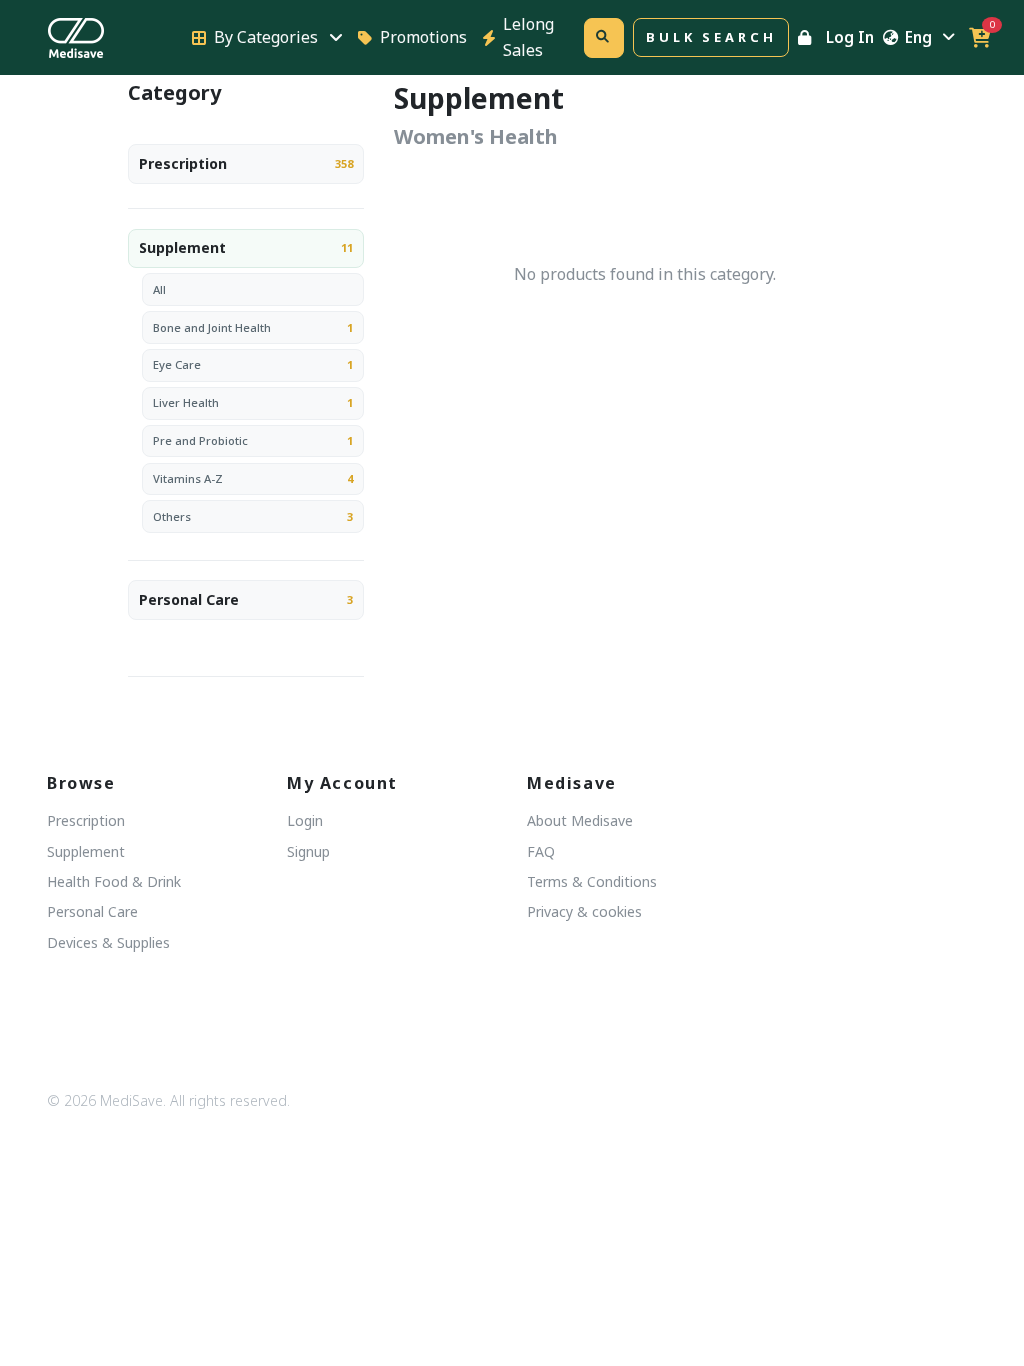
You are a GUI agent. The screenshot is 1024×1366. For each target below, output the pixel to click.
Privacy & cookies (584, 911)
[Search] (604, 38)
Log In (850, 37)
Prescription (183, 163)
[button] (980, 38)
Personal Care (189, 599)
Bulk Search (711, 37)
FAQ (541, 851)
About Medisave (580, 820)
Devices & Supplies (108, 942)
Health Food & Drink (114, 881)
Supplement (182, 247)
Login (305, 820)
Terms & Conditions (592, 881)
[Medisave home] (108, 38)
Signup (308, 851)
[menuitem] (246, 167)
